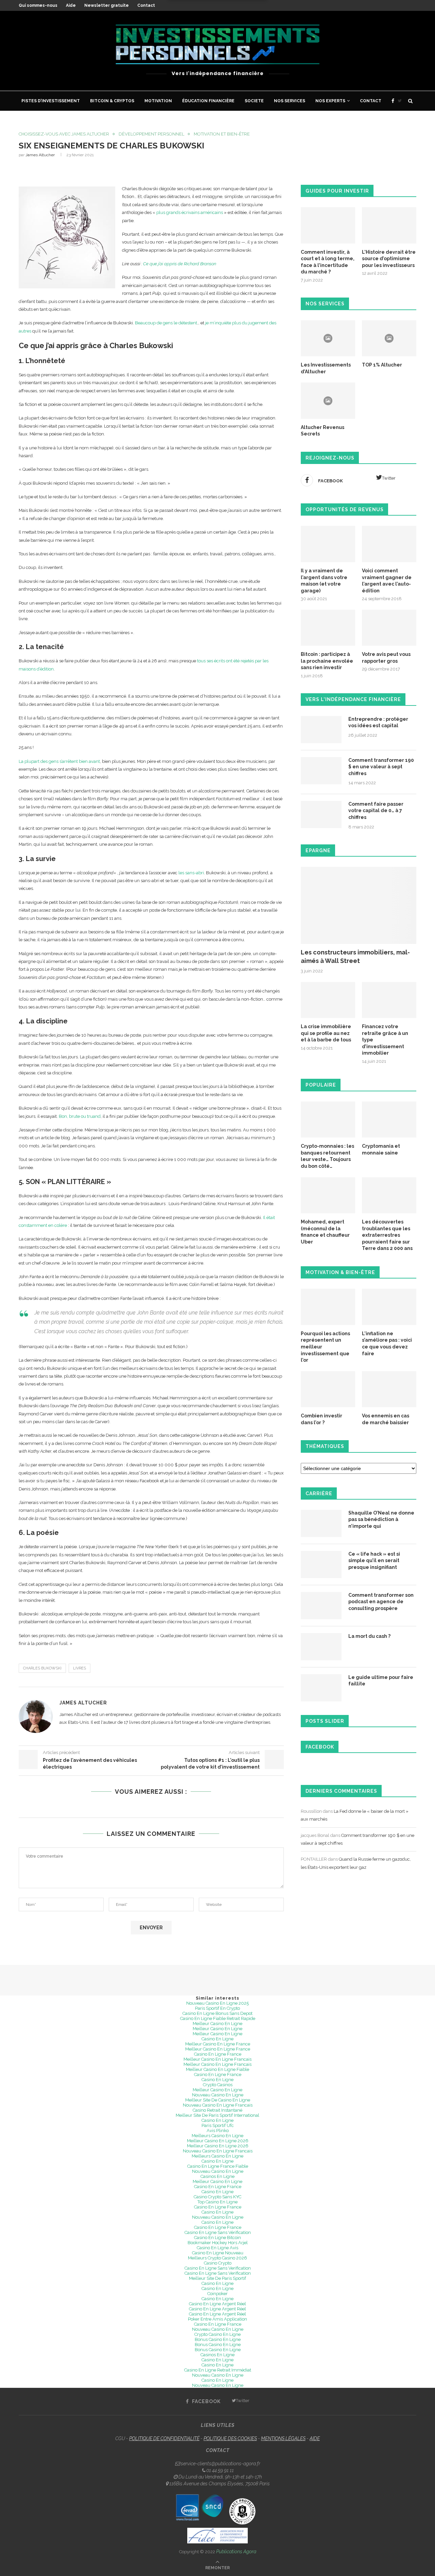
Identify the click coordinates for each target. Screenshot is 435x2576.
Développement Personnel (151, 134)
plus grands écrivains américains (190, 212)
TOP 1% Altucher (382, 365)
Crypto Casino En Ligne (217, 2334)
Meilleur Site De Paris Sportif (217, 2278)
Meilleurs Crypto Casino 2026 (217, 2258)
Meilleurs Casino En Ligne (217, 2136)
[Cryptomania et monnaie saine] (389, 1120)
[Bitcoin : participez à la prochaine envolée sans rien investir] (328, 628)
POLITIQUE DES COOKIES (230, 2438)
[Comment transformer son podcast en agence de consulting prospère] (321, 1606)
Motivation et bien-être (222, 134)
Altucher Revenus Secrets (323, 431)
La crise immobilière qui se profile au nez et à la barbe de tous (326, 1033)
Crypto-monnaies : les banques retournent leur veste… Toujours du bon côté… (327, 1156)
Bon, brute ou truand (80, 1116)
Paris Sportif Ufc (218, 2125)
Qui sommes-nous (38, 5)
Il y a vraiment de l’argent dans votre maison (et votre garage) (324, 581)
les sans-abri (191, 873)
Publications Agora (236, 2552)
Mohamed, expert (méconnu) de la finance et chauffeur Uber (325, 1232)
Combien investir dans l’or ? (321, 1419)
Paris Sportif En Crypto (217, 2008)
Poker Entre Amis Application (217, 2319)
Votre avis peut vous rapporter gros (386, 658)
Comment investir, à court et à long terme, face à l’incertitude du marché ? (328, 262)
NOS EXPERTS (330, 101)
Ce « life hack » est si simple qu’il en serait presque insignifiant (374, 1561)
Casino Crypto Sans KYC (217, 2197)
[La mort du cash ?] (321, 1647)
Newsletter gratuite (107, 5)
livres (80, 1668)
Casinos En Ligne (217, 2176)
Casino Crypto (218, 2263)
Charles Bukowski (42, 1668)
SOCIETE (254, 101)
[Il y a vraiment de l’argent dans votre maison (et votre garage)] (328, 544)
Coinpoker (217, 2294)
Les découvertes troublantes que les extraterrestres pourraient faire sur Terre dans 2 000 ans (387, 1235)
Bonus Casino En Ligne (218, 2339)
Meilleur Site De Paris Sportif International (217, 2115)
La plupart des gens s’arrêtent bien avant (59, 761)
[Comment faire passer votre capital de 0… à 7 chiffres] (321, 815)
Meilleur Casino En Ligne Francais (217, 2059)
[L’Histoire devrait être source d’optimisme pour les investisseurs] (389, 225)
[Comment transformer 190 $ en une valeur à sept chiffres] (321, 771)
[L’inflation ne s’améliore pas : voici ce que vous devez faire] (389, 1307)
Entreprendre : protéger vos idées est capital (378, 722)
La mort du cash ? (369, 1636)
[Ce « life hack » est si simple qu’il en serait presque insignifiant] (321, 1564)
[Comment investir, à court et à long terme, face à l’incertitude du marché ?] (328, 225)
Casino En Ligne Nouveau (218, 2253)
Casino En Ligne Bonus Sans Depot (217, 2013)
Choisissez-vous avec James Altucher (64, 134)
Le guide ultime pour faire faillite (381, 1681)
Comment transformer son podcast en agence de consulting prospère (381, 1602)
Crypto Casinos (218, 2085)
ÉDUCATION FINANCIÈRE (208, 101)
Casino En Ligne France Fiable (218, 2166)
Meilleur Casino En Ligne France (218, 2044)
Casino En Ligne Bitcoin (217, 2238)
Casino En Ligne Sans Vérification (218, 2232)
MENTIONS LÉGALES (283, 2438)
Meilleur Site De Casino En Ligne (218, 2100)
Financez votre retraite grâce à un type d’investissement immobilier (385, 1040)
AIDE (315, 2438)
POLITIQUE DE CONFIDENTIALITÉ (164, 2438)
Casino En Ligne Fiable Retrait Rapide (218, 2018)
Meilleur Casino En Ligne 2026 (218, 2141)
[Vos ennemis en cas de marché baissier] (389, 1389)
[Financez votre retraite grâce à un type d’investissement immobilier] (389, 1000)
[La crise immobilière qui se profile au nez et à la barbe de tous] (328, 1000)
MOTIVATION (158, 101)
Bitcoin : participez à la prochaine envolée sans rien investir (327, 661)
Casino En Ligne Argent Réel (217, 2304)
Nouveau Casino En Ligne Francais (218, 2105)
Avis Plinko (218, 2131)
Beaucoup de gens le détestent (166, 323)
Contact (146, 5)
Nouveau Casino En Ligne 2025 (217, 2003)
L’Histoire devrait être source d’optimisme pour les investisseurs (389, 259)
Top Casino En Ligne (217, 2202)
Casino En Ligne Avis (217, 2248)
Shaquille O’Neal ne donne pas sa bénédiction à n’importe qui (381, 1519)
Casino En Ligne (217, 2039)
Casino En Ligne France (218, 2054)
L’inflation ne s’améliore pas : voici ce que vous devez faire (387, 1344)
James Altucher (40, 155)
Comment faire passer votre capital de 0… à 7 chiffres (376, 811)
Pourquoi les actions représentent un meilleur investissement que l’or (325, 1347)
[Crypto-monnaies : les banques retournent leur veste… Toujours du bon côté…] (328, 1120)
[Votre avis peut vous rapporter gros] (389, 628)
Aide (71, 5)
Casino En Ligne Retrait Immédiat (218, 2370)
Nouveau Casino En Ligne (218, 2095)
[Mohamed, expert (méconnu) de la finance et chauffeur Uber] (328, 1195)
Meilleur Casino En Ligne (217, 2024)
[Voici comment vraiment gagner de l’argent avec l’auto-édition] (389, 544)
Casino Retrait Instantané (217, 2110)
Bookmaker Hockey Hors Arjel (218, 2243)
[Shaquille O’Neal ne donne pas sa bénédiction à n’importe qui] (321, 1523)
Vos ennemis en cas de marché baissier (386, 1419)
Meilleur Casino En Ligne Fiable (217, 2069)
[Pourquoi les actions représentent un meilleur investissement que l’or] (328, 1307)
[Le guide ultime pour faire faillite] (321, 1688)
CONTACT (371, 101)
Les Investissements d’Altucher (326, 368)
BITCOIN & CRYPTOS (112, 101)
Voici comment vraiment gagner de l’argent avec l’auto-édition (387, 581)
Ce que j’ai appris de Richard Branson (180, 264)
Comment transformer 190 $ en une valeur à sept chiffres (381, 767)
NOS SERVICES (290, 101)
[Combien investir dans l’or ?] (328, 1389)
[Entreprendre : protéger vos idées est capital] (321, 730)
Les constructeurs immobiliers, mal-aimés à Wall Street (355, 956)
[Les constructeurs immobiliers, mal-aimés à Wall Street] (359, 905)
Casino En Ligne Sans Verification (218, 2268)
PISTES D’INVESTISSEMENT (51, 101)
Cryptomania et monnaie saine (381, 1149)
